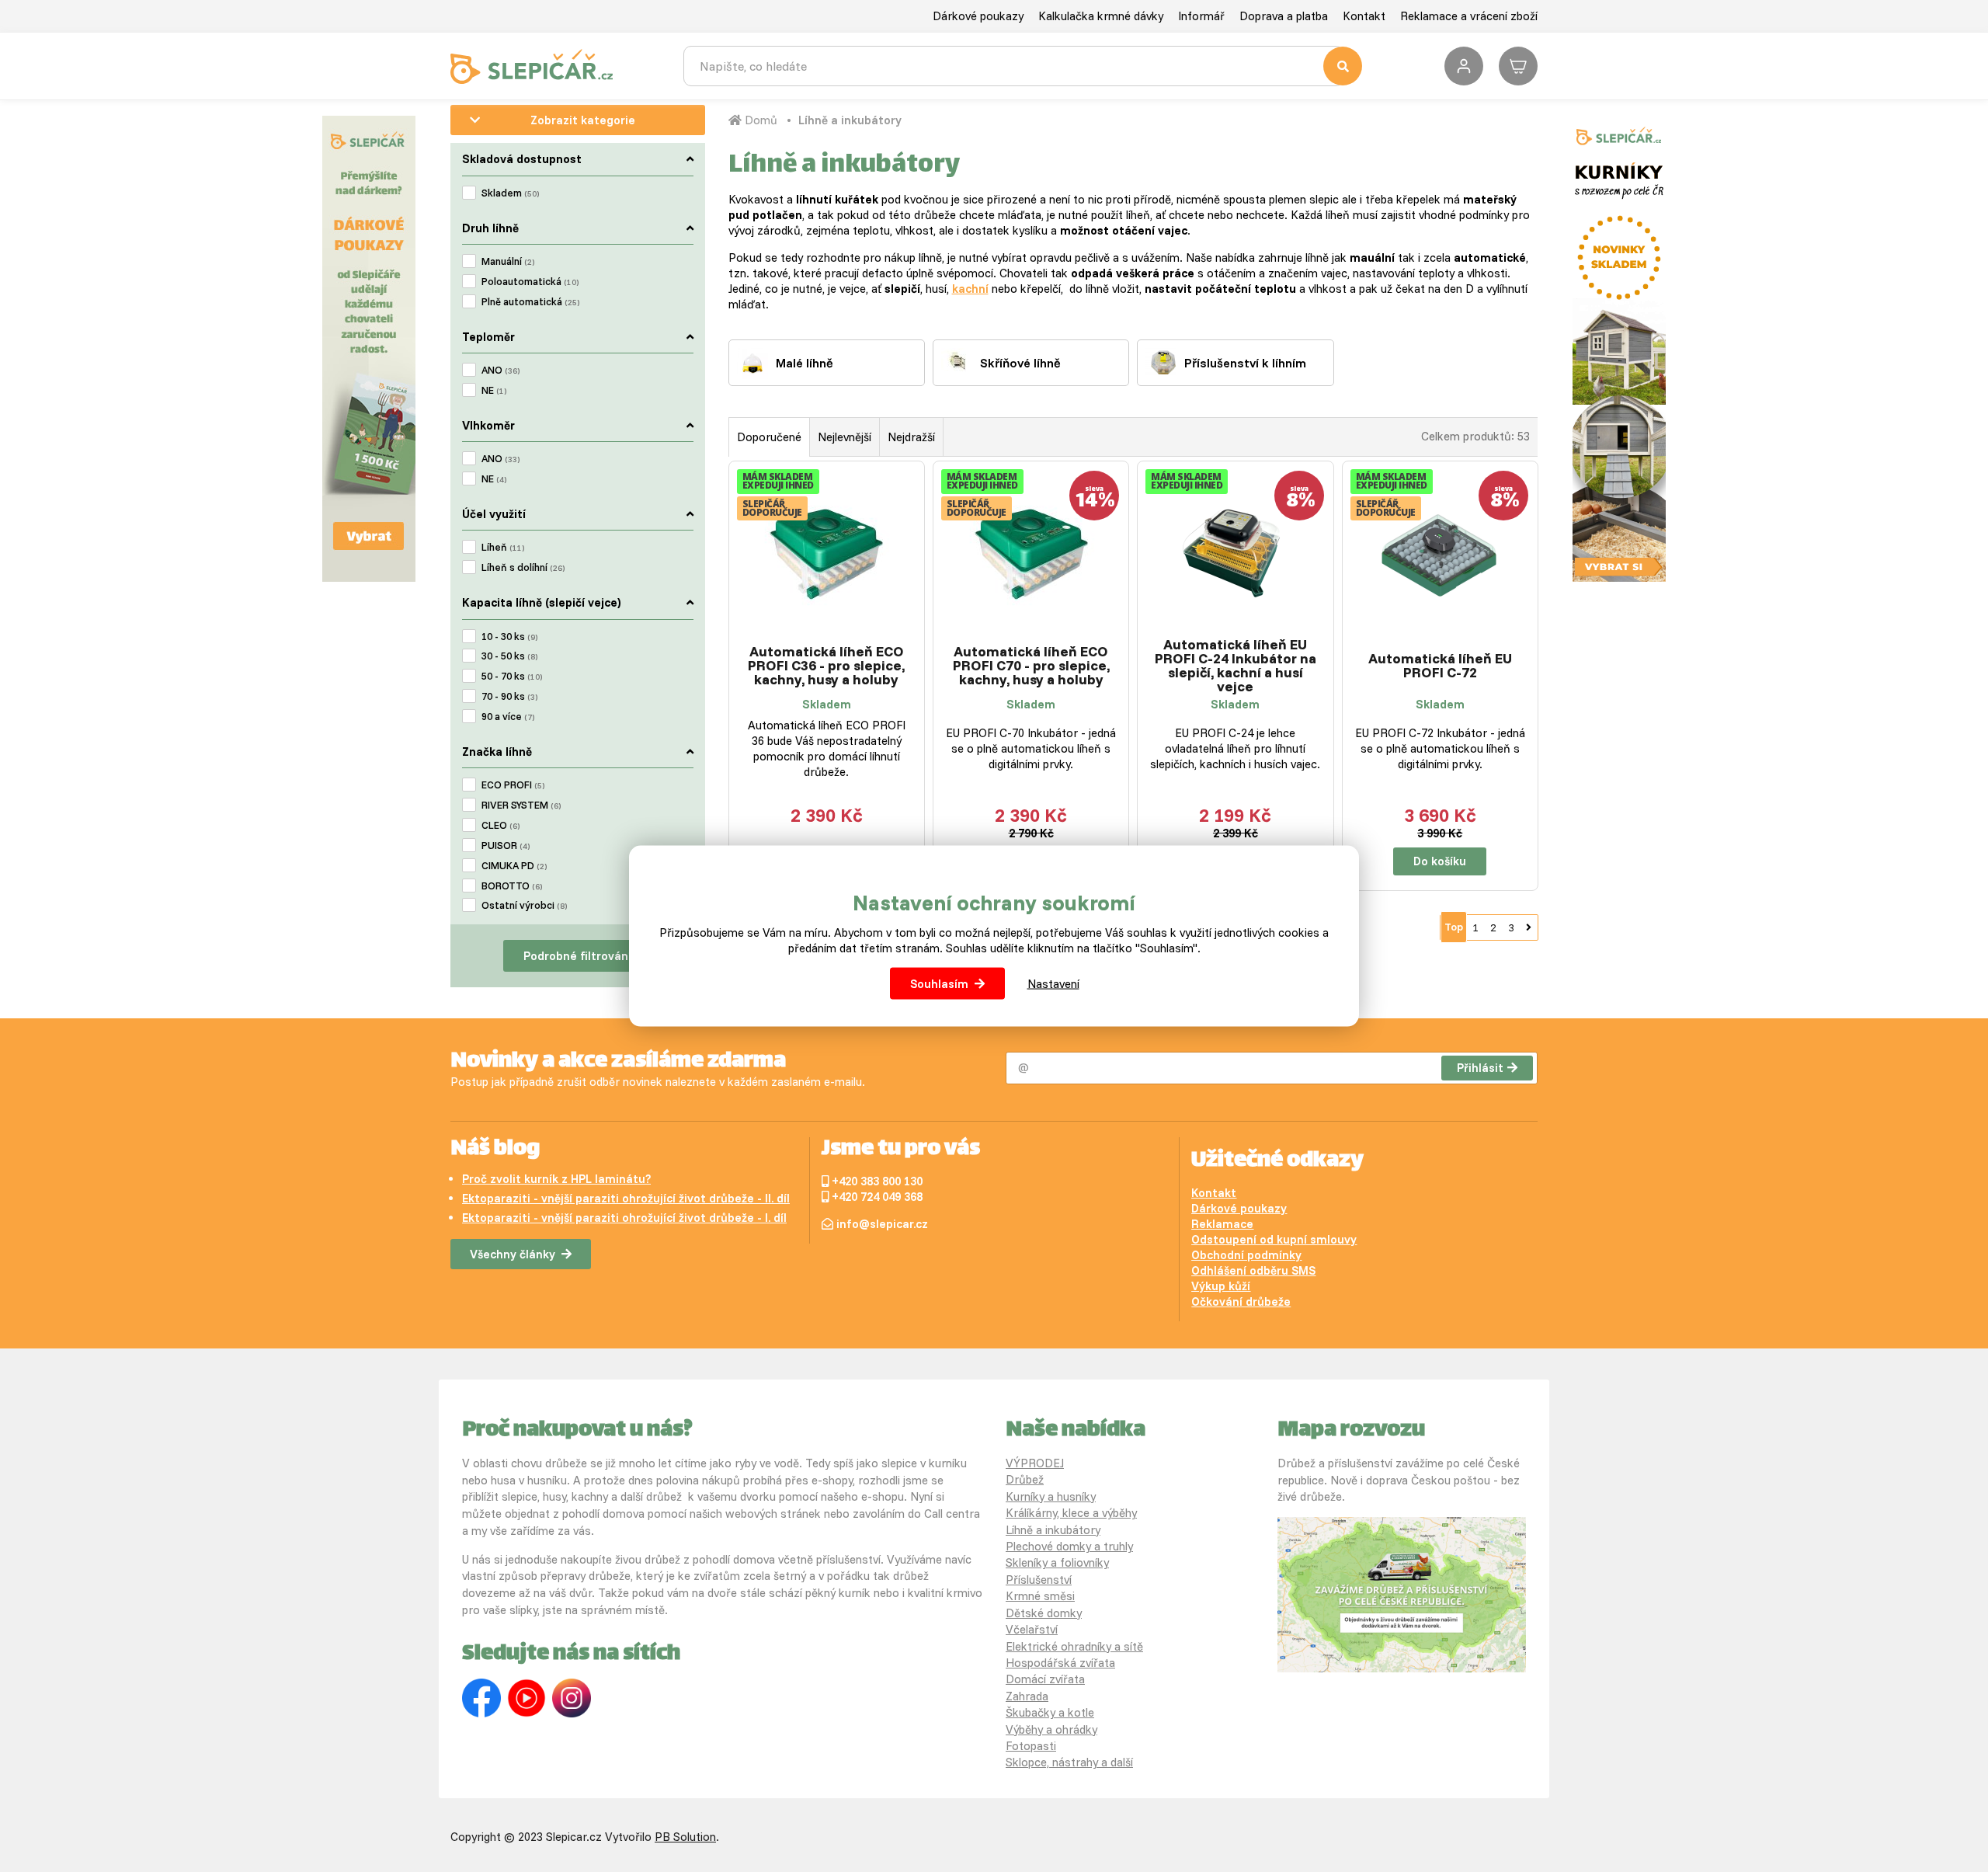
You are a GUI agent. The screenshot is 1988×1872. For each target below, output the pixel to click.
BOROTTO (512, 886)
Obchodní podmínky (1246, 1255)
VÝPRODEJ (1035, 1463)
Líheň (503, 547)
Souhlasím (939, 983)
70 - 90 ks (509, 696)
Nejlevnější (845, 437)
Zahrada (1027, 1696)
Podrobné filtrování (577, 956)
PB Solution (685, 1837)
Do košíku (1440, 861)
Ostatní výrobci (524, 905)
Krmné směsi (1040, 1596)
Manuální (508, 261)
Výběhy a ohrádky (1051, 1729)
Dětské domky (1044, 1613)
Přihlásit (1480, 1068)
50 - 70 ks (512, 676)
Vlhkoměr (488, 425)
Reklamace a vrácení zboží (1469, 16)
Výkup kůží (1221, 1286)
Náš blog (495, 1150)
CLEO (500, 825)
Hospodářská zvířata (1060, 1663)
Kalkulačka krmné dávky (1101, 16)
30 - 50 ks (509, 656)
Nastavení (1053, 983)
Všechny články (513, 1254)
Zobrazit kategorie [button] (583, 120)
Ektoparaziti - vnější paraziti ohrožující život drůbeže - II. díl (626, 1198)
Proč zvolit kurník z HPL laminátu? (556, 1179)
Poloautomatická (530, 281)
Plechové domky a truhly (1069, 1546)
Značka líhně (497, 752)
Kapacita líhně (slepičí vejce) (542, 602)
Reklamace (1222, 1224)
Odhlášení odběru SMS (1253, 1270)
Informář (1201, 16)
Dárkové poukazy (978, 16)
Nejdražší (911, 437)
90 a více (508, 716)
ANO (500, 370)
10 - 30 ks (509, 636)
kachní (970, 289)
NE (494, 390)
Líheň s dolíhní (523, 567)
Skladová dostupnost (522, 159)
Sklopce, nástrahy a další (1069, 1762)
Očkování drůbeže (1241, 1301)
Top (1454, 927)
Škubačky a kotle (1050, 1712)
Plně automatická (530, 301)
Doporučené (769, 437)
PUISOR (506, 845)
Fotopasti (1031, 1746)
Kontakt (1364, 16)
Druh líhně (490, 228)
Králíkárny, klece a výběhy (1071, 1513)
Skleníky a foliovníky (1057, 1562)
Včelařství (1032, 1629)
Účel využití (494, 514)
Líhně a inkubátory (850, 120)
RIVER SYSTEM (521, 805)
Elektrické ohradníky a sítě (1074, 1646)
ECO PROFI (513, 785)
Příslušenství (1039, 1580)
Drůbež (1025, 1479)
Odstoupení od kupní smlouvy (1274, 1239)
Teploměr (488, 337)
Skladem (510, 193)
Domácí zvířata (1045, 1679)
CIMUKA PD (514, 865)
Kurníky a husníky (1051, 1496)
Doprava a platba (1284, 16)
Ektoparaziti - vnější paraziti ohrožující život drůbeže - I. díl (624, 1218)
